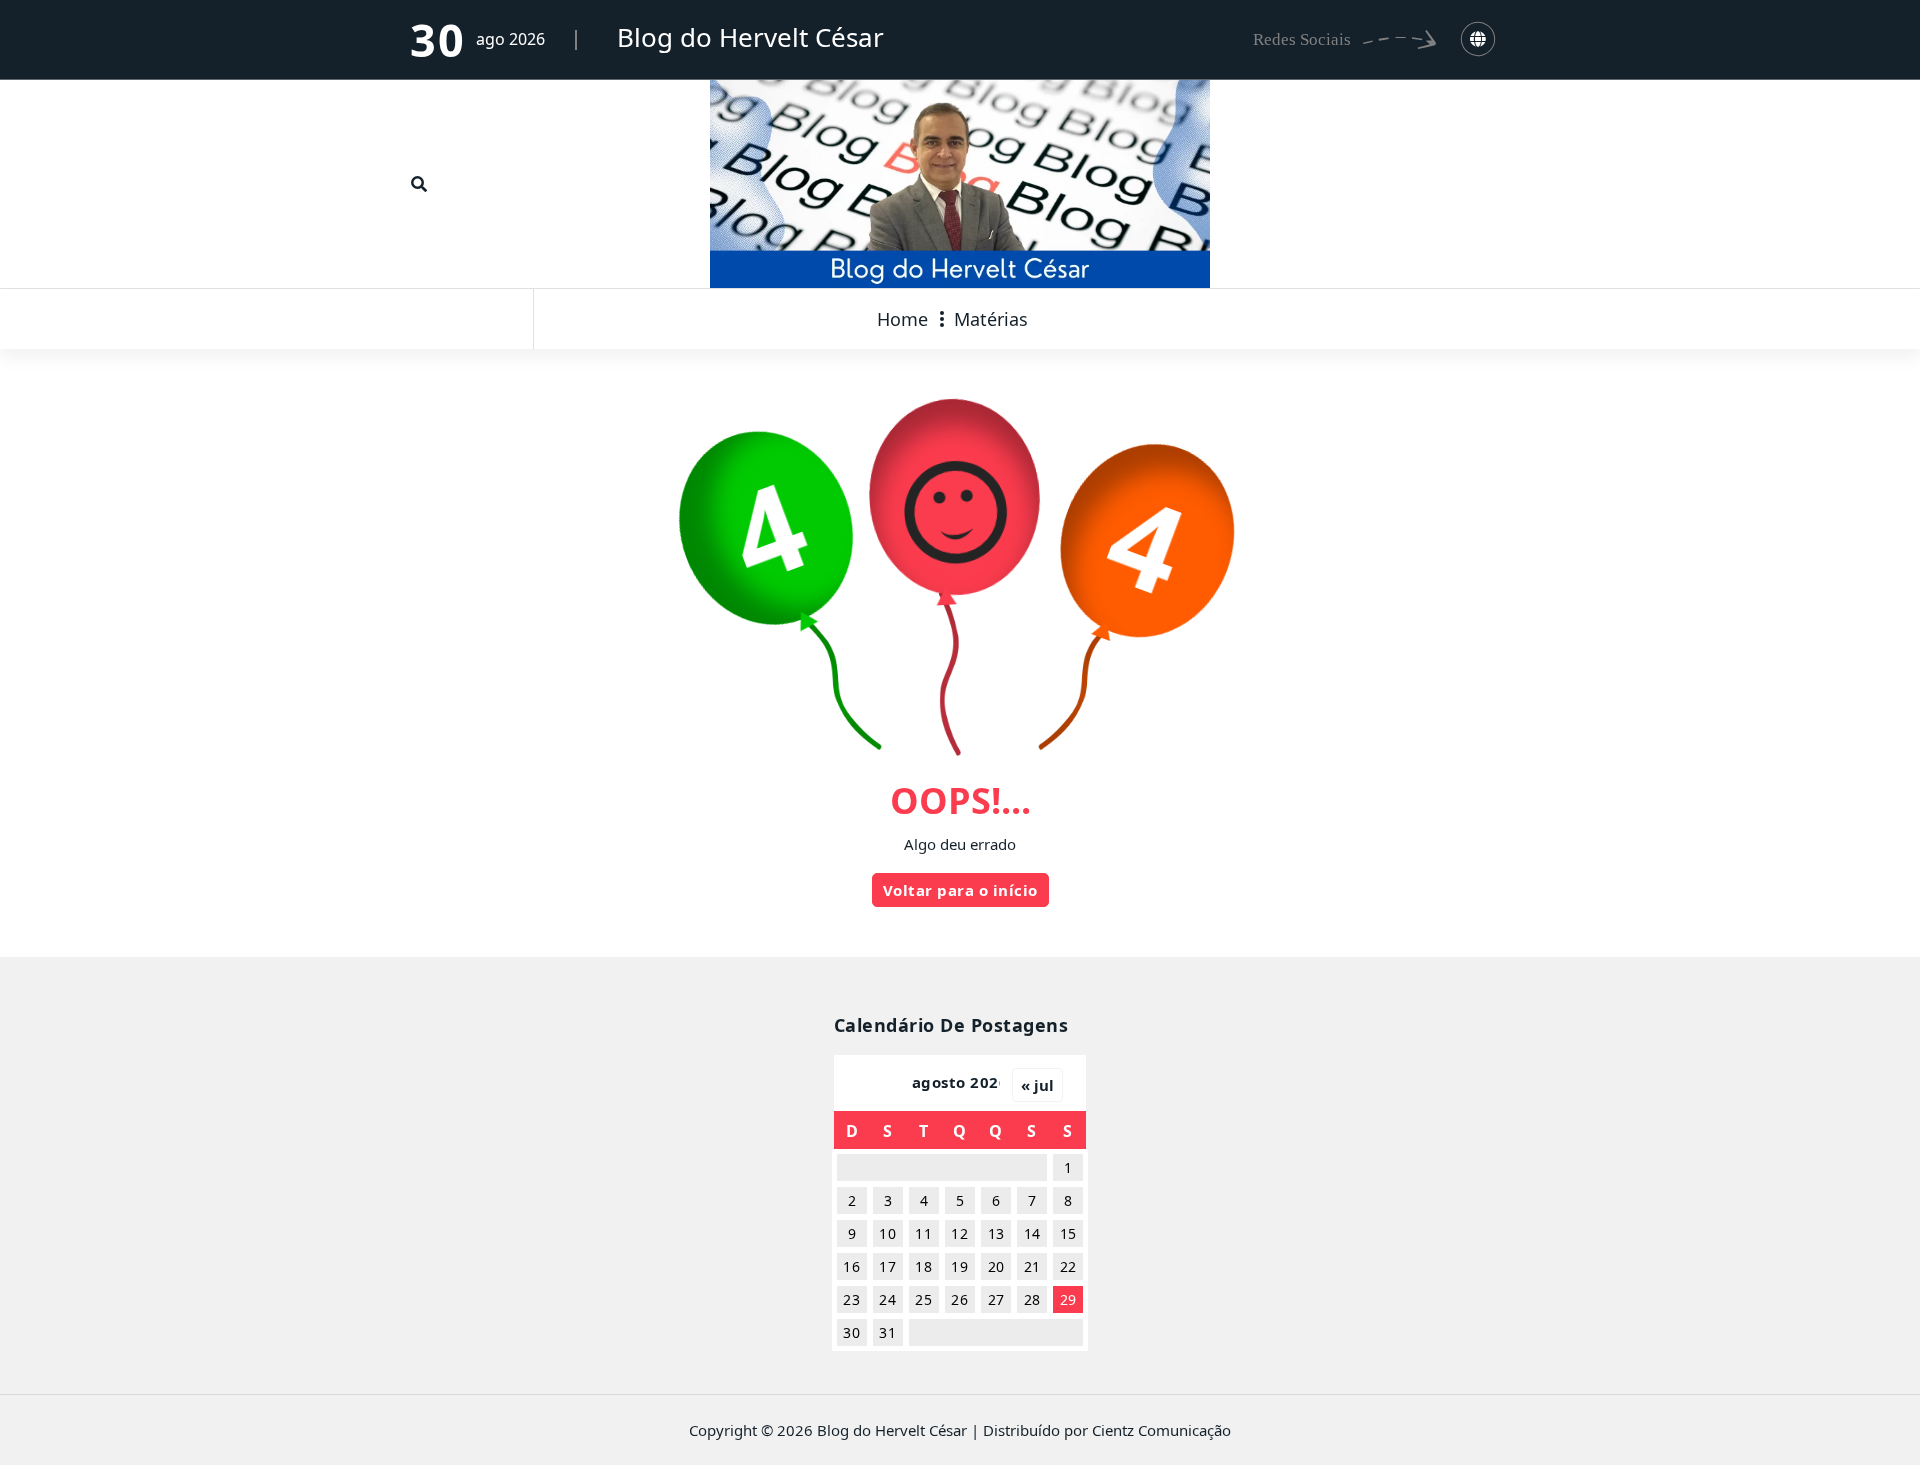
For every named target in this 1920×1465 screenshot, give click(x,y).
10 (887, 1233)
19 (959, 1266)
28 (1032, 1299)
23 (851, 1299)
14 (1032, 1233)
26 (959, 1299)
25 (923, 1299)
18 (923, 1266)
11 (923, 1233)
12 (959, 1233)
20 (996, 1266)
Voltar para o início (960, 890)
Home (902, 319)
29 (1068, 1299)
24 (887, 1299)
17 (887, 1266)
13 (996, 1233)
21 (1032, 1266)
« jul (1037, 1085)
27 (996, 1299)
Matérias (991, 319)
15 (1068, 1233)
